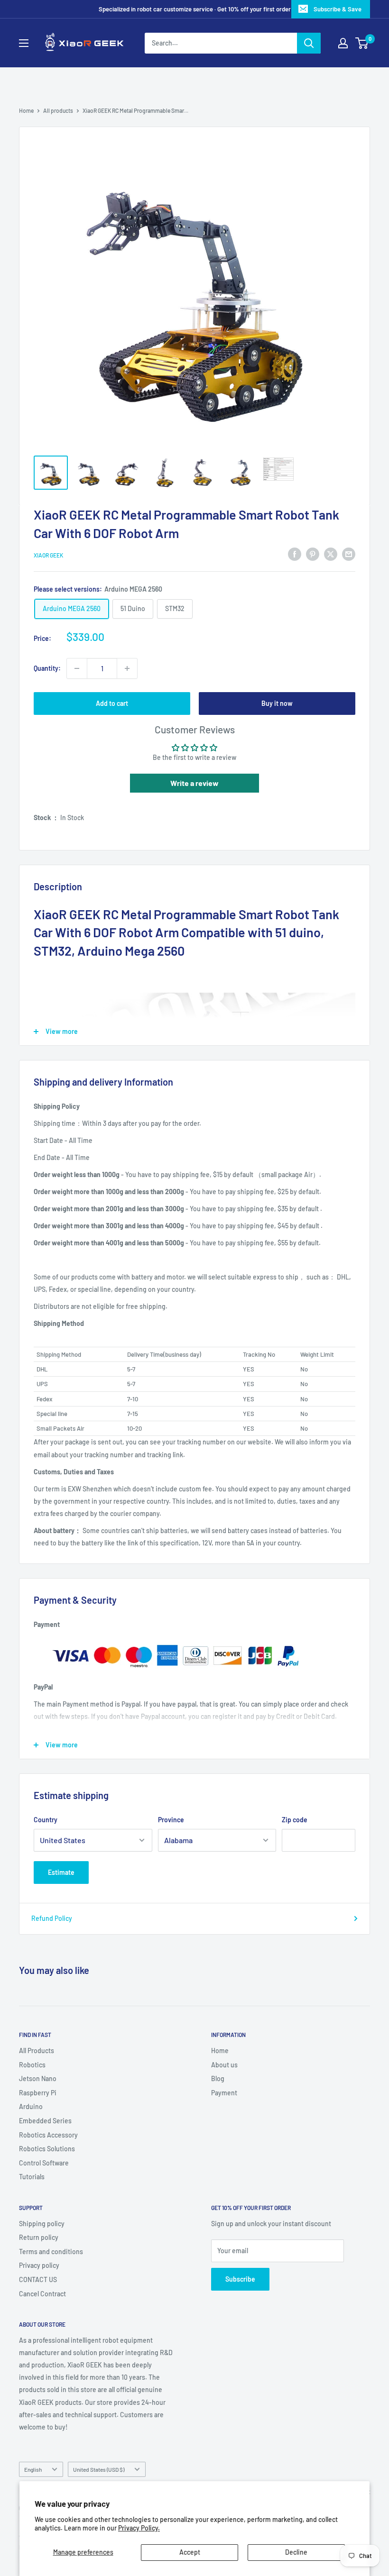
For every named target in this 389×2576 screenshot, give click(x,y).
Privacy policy (39, 2265)
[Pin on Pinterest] (313, 554)
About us (224, 2065)
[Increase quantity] (127, 668)
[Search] (309, 43)
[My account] (343, 43)
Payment (224, 2093)
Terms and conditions (51, 2252)
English (33, 2469)
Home (26, 110)
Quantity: (47, 668)
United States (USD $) (99, 2469)
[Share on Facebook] (295, 554)
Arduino (31, 2106)
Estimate (61, 1872)
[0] (362, 43)
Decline (296, 2552)
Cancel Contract (42, 2294)
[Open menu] (24, 43)
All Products (37, 2051)
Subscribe (240, 2279)
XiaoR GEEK (48, 555)
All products (58, 110)
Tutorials (32, 2177)
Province (171, 1820)
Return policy (39, 2237)
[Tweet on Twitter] (331, 554)
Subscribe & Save (338, 9)
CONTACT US (38, 2279)
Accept (190, 2552)
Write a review (194, 783)
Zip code (295, 1820)
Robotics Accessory (48, 2135)
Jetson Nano (38, 2078)
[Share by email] (349, 554)
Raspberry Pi (38, 2093)
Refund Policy (52, 1918)
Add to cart (112, 703)
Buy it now (277, 703)
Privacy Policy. (139, 2528)
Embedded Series (45, 2121)
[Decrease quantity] (77, 668)
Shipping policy (42, 2224)
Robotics (32, 2065)
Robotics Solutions (47, 2149)
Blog (218, 2078)
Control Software (44, 2163)
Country (46, 1820)
